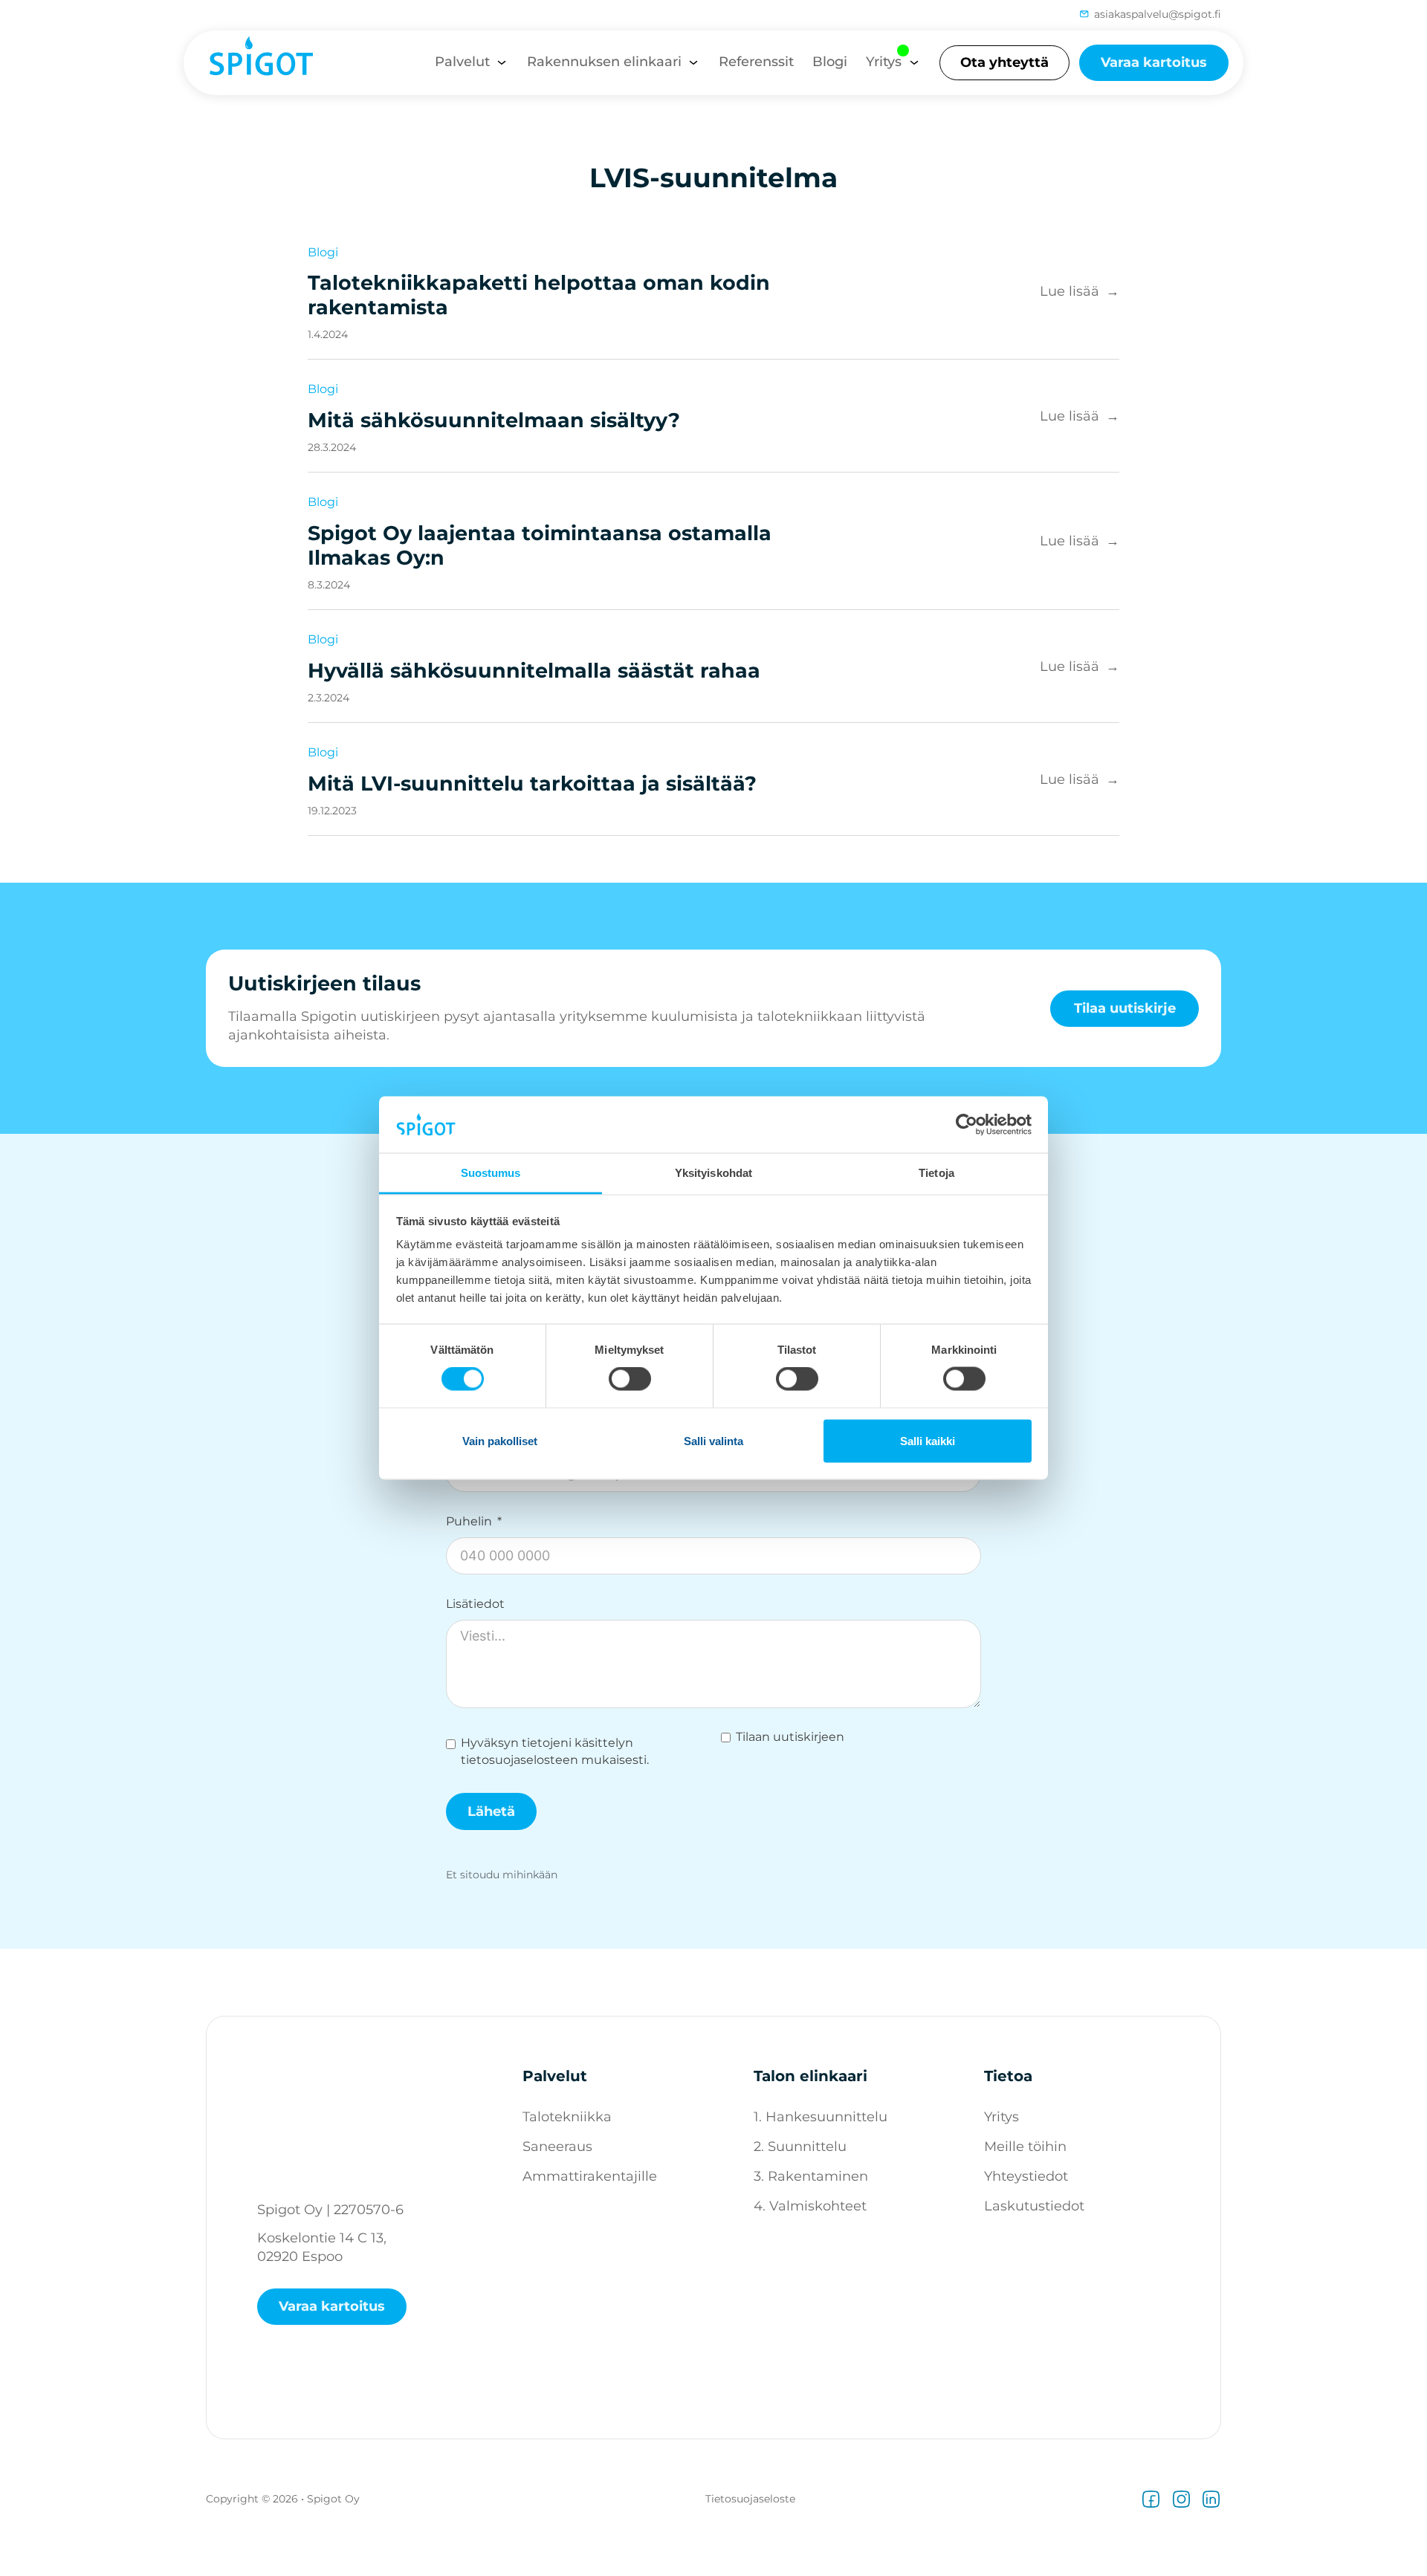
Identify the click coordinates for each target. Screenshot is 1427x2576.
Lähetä (491, 1811)
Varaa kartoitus (1154, 62)
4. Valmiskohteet (810, 2206)
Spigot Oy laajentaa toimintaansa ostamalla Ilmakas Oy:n (540, 545)
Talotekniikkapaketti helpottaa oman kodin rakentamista (539, 295)
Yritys (884, 62)
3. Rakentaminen (811, 2176)
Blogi (830, 62)
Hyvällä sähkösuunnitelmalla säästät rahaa (534, 671)
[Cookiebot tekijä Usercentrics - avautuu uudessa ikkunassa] (967, 1124)
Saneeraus (557, 2147)
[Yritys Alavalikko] (914, 62)
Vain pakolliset (500, 1440)
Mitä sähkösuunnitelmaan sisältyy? (494, 420)
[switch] (630, 1379)
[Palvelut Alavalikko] (502, 62)
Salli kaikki (928, 1440)
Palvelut (462, 62)
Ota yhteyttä (1004, 62)
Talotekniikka (567, 2117)
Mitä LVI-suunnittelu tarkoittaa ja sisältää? (532, 783)
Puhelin (469, 1522)
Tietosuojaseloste (750, 2499)
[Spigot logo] (254, 62)
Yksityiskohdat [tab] (713, 1173)
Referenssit (756, 62)
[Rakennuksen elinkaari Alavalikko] (693, 62)
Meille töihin (1025, 2147)
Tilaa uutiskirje (1125, 1008)
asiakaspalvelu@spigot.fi (1158, 14)
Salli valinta (713, 1440)
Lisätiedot (475, 1604)
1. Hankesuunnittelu (821, 2117)
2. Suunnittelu (800, 2147)
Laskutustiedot (1034, 2206)
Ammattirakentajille (590, 2176)
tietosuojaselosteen (520, 1760)
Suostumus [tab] (491, 1173)
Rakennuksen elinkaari (604, 62)
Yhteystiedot (1026, 2176)
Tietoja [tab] (936, 1173)
